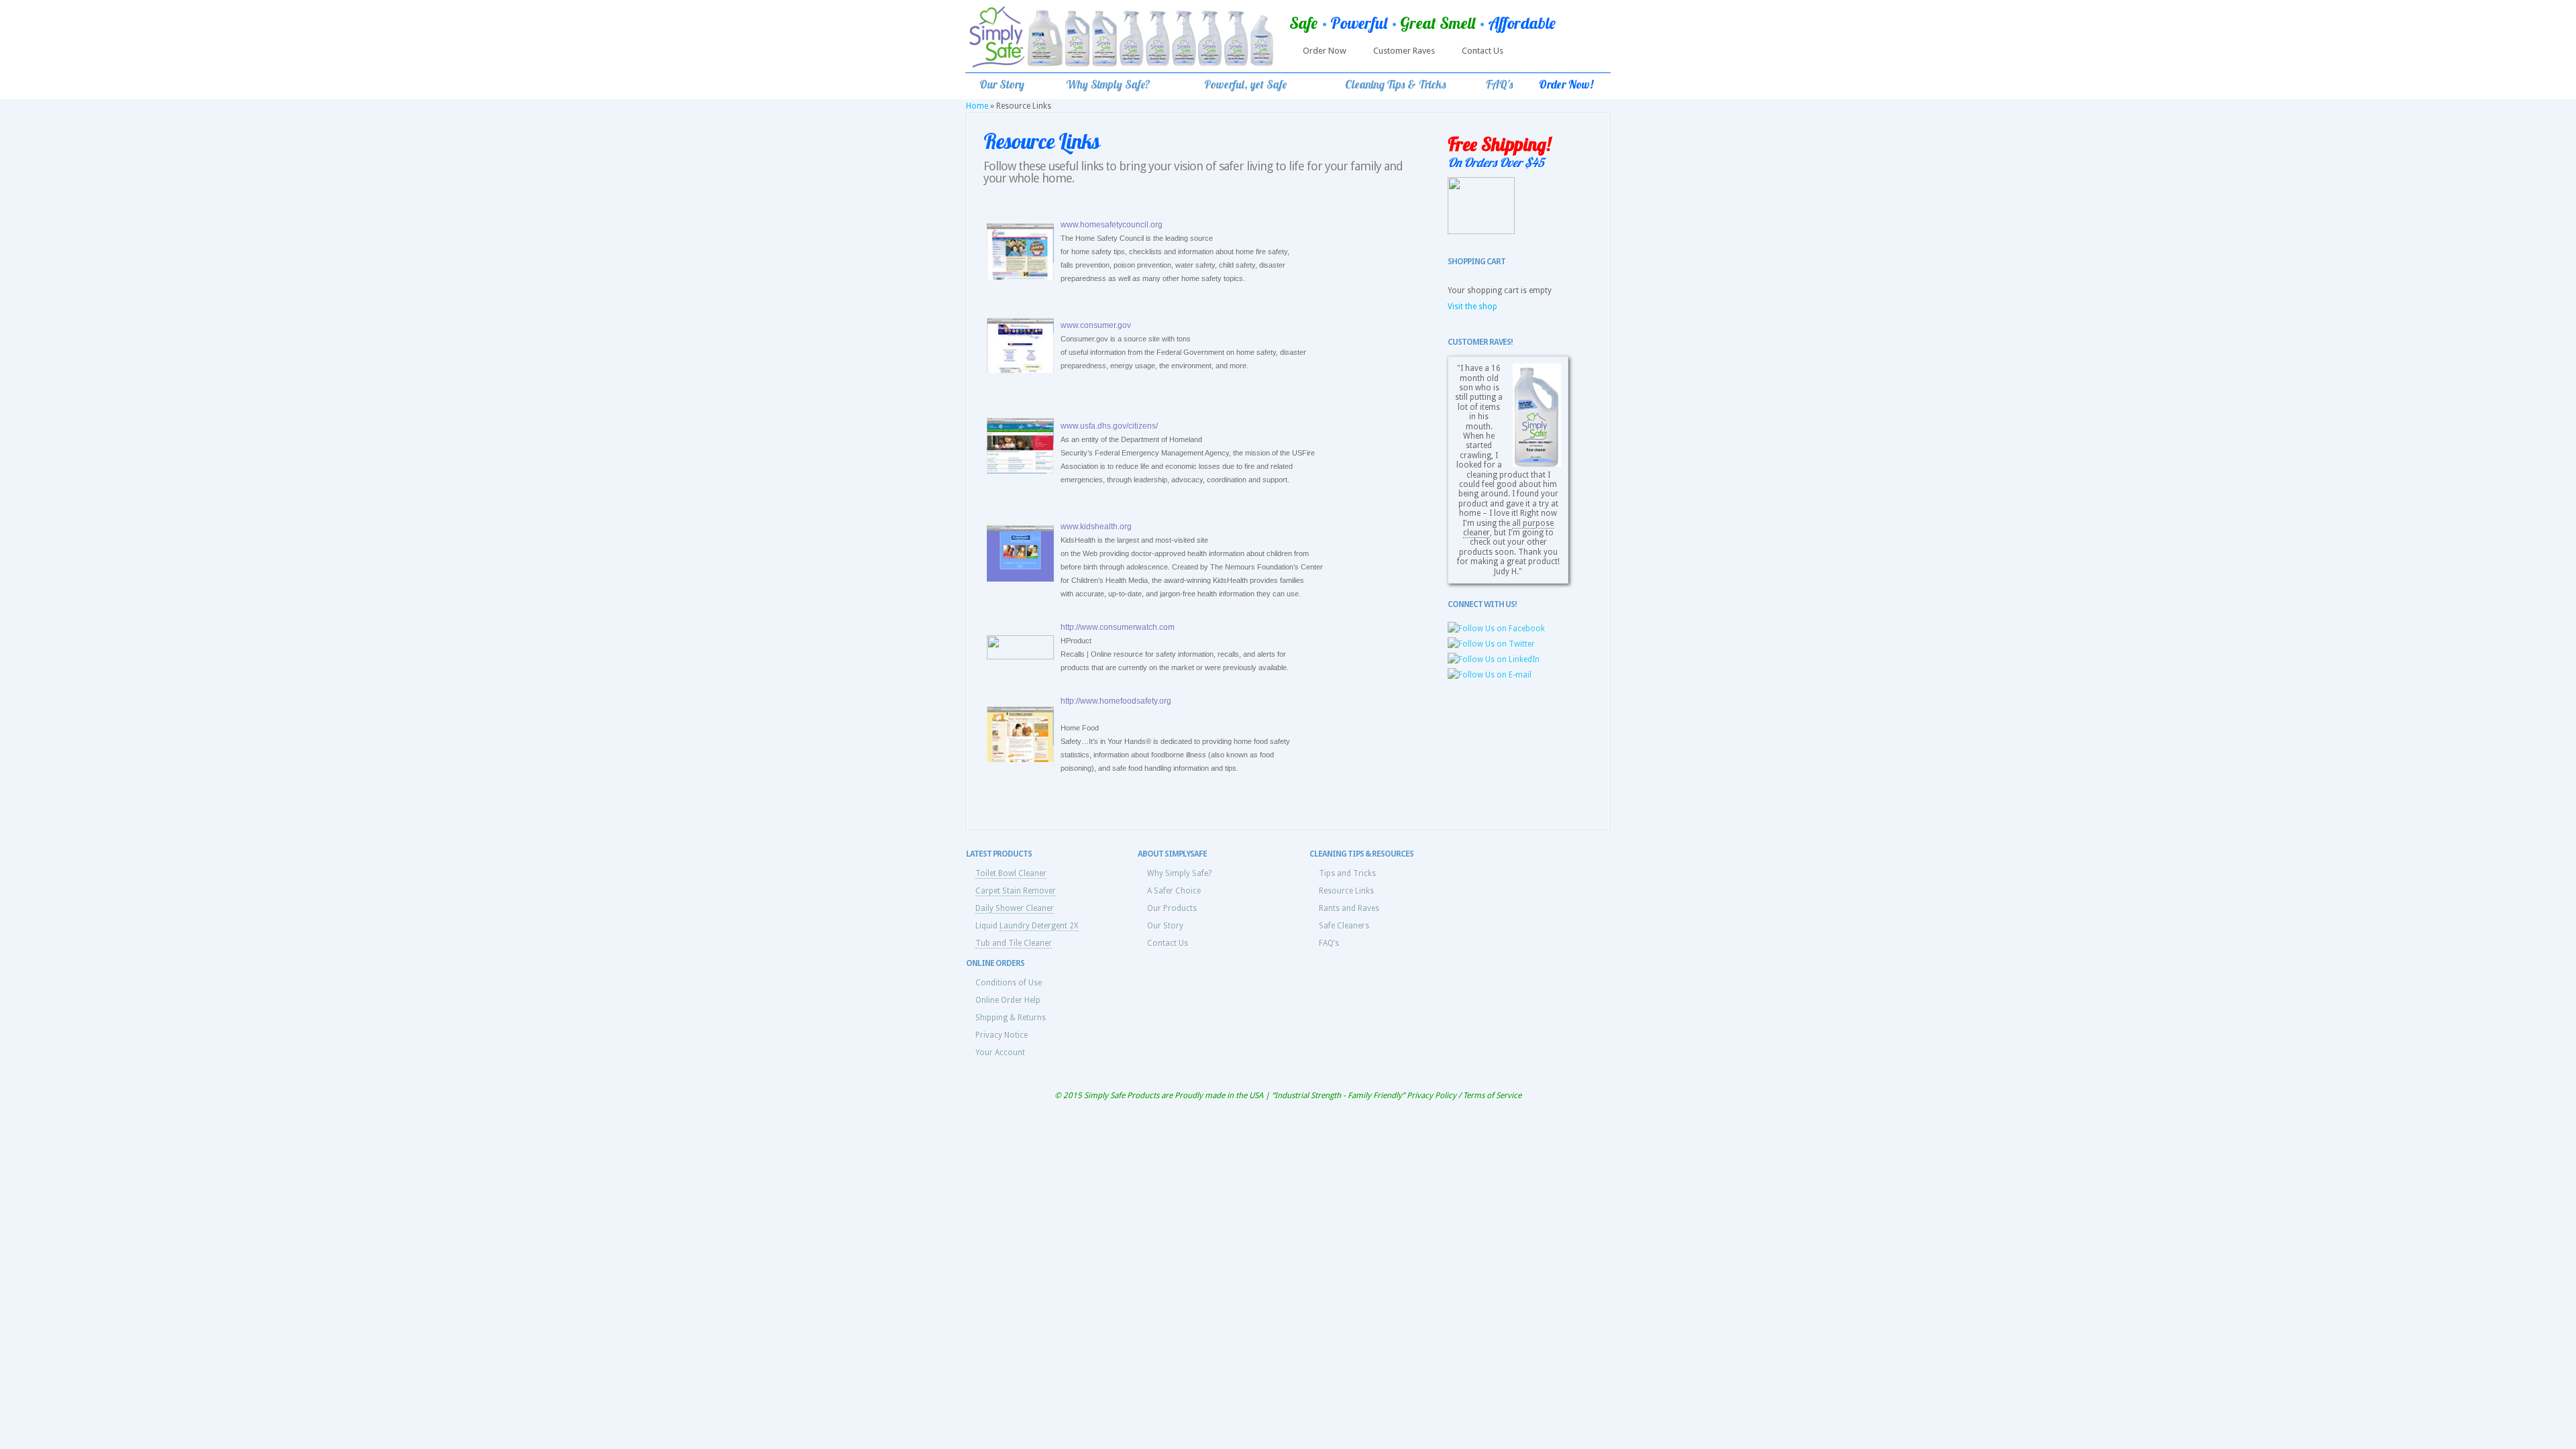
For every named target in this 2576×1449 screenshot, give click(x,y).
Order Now (1325, 51)
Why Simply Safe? (1179, 873)
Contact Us (1483, 51)
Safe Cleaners (1344, 926)
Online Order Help (1008, 1000)
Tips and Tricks (1347, 873)
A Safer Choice (1174, 891)
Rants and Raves (1349, 908)
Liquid (1027, 926)
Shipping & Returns (1011, 1018)
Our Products (1172, 908)
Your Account (1000, 1053)
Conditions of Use (1009, 983)
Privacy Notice (1002, 1035)
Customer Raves (1404, 51)
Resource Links (1346, 891)
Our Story (1165, 926)
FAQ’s (1329, 943)
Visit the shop (1472, 307)
